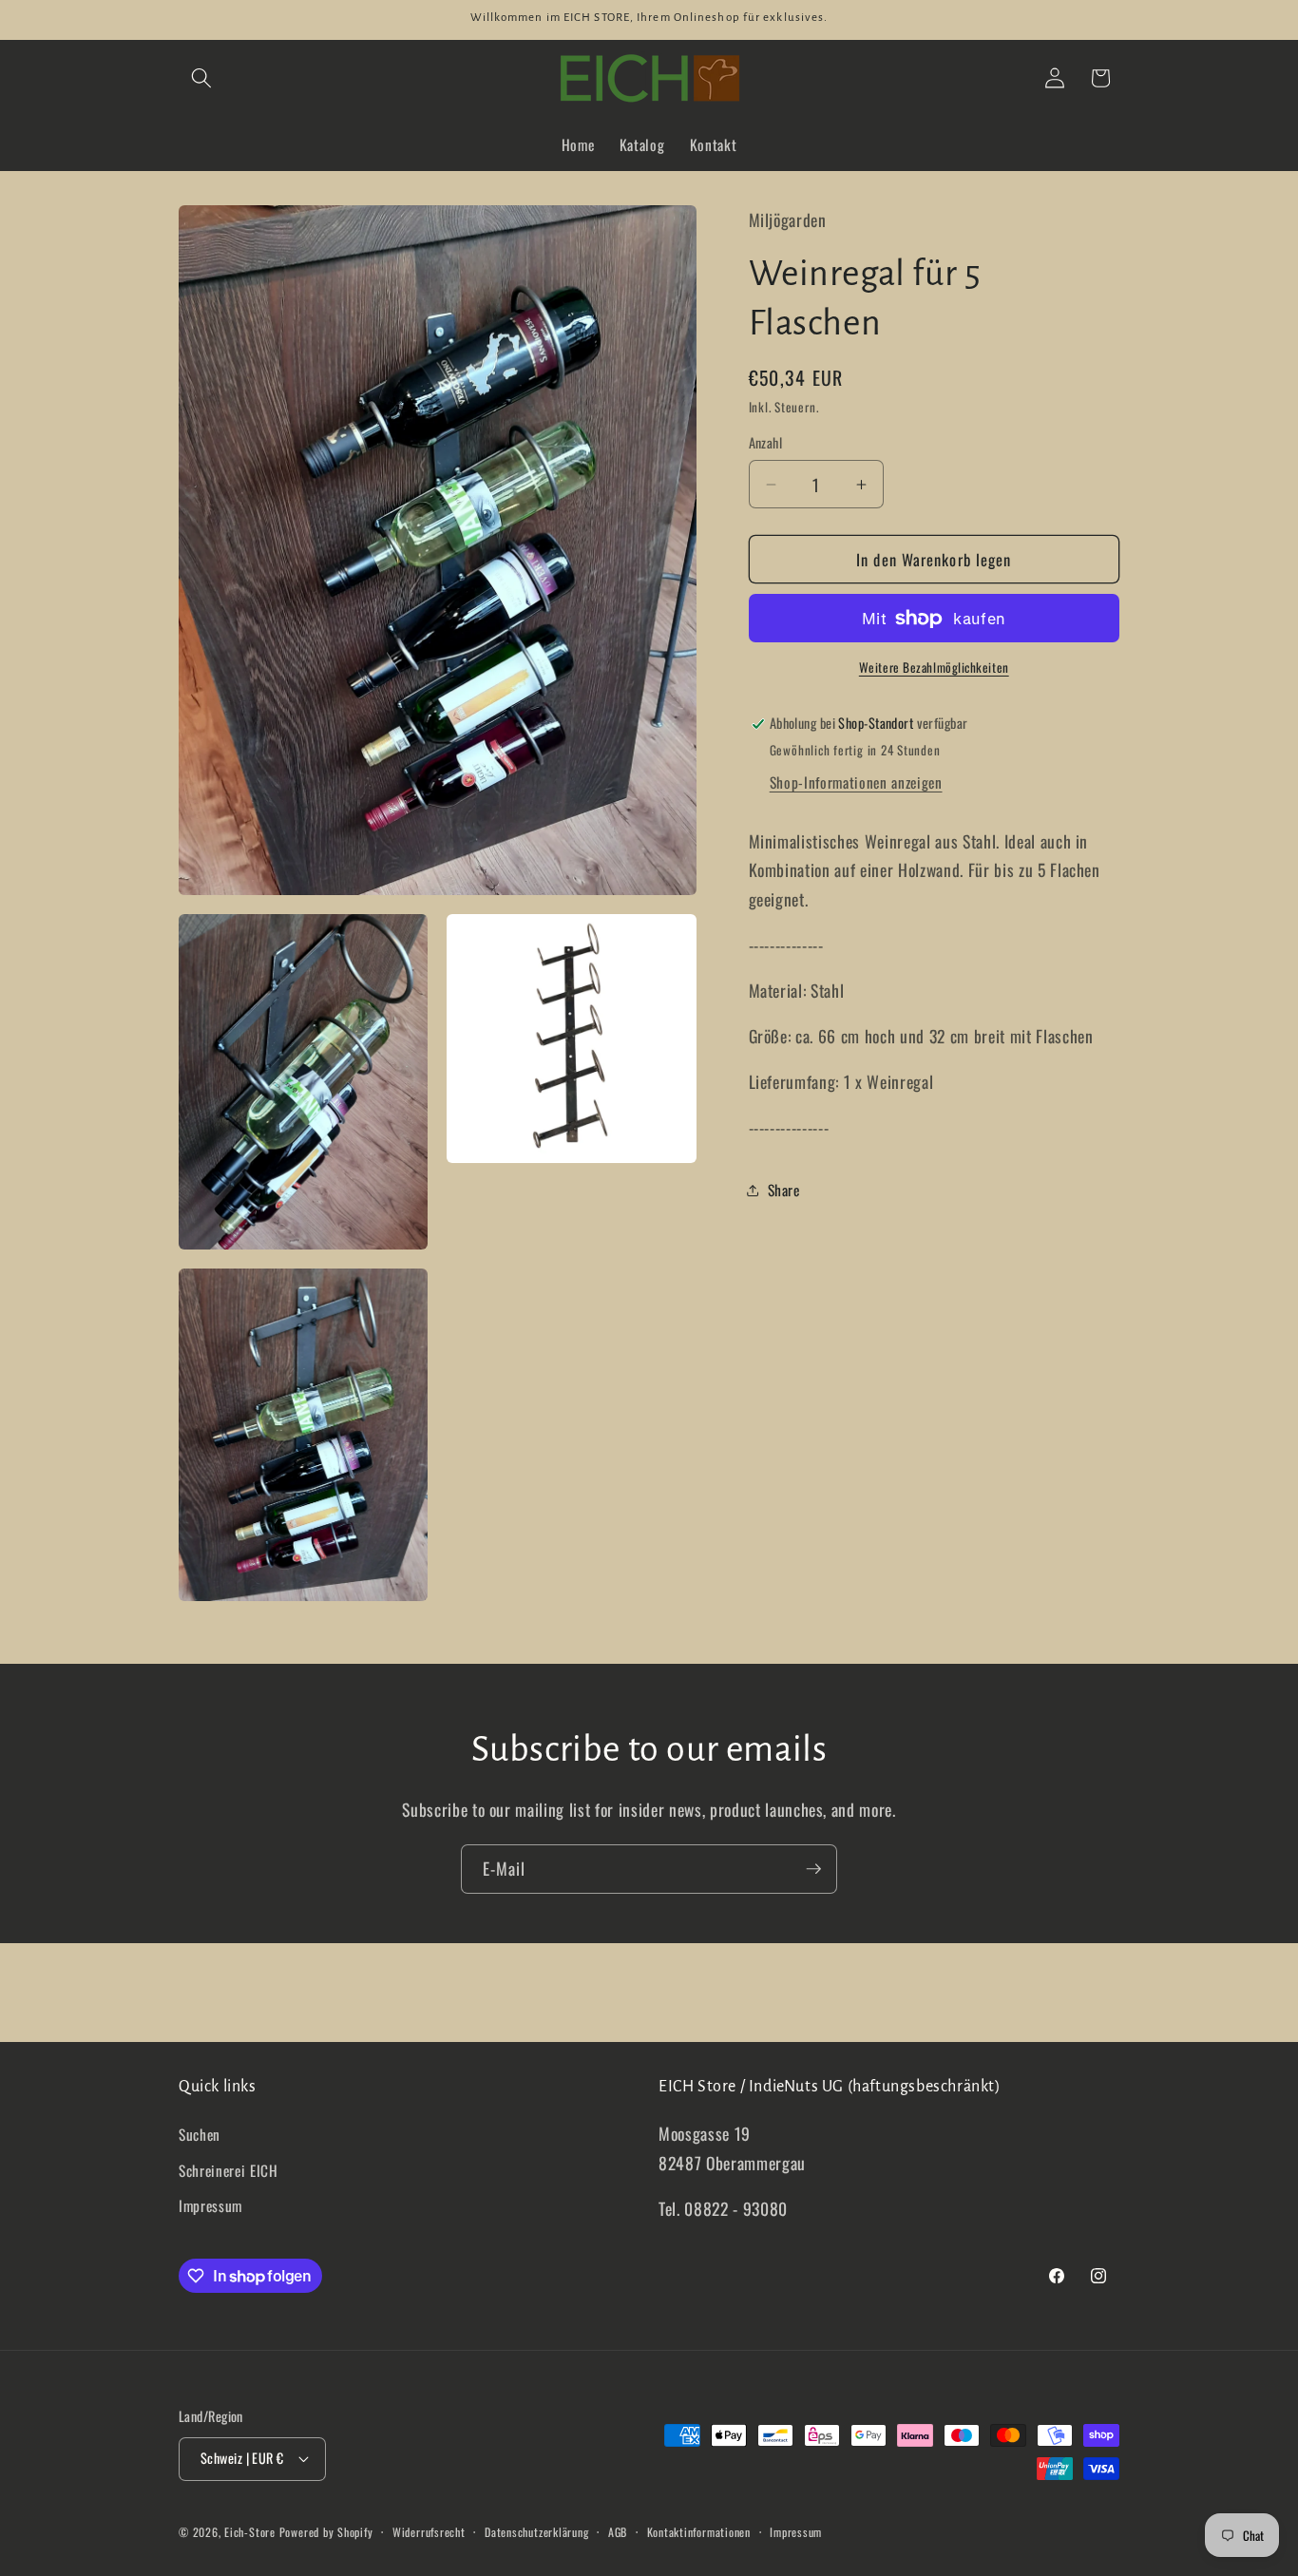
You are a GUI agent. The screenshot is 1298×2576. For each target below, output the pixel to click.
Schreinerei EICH (229, 2170)
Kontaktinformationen (699, 2531)
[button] (201, 78)
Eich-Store (250, 2532)
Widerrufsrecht (429, 2531)
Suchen (200, 2134)
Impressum (210, 2205)
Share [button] (784, 1191)
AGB (618, 2531)
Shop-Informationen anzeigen (856, 782)
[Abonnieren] (813, 1869)
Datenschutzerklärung (536, 2531)
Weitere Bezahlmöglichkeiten (934, 668)
